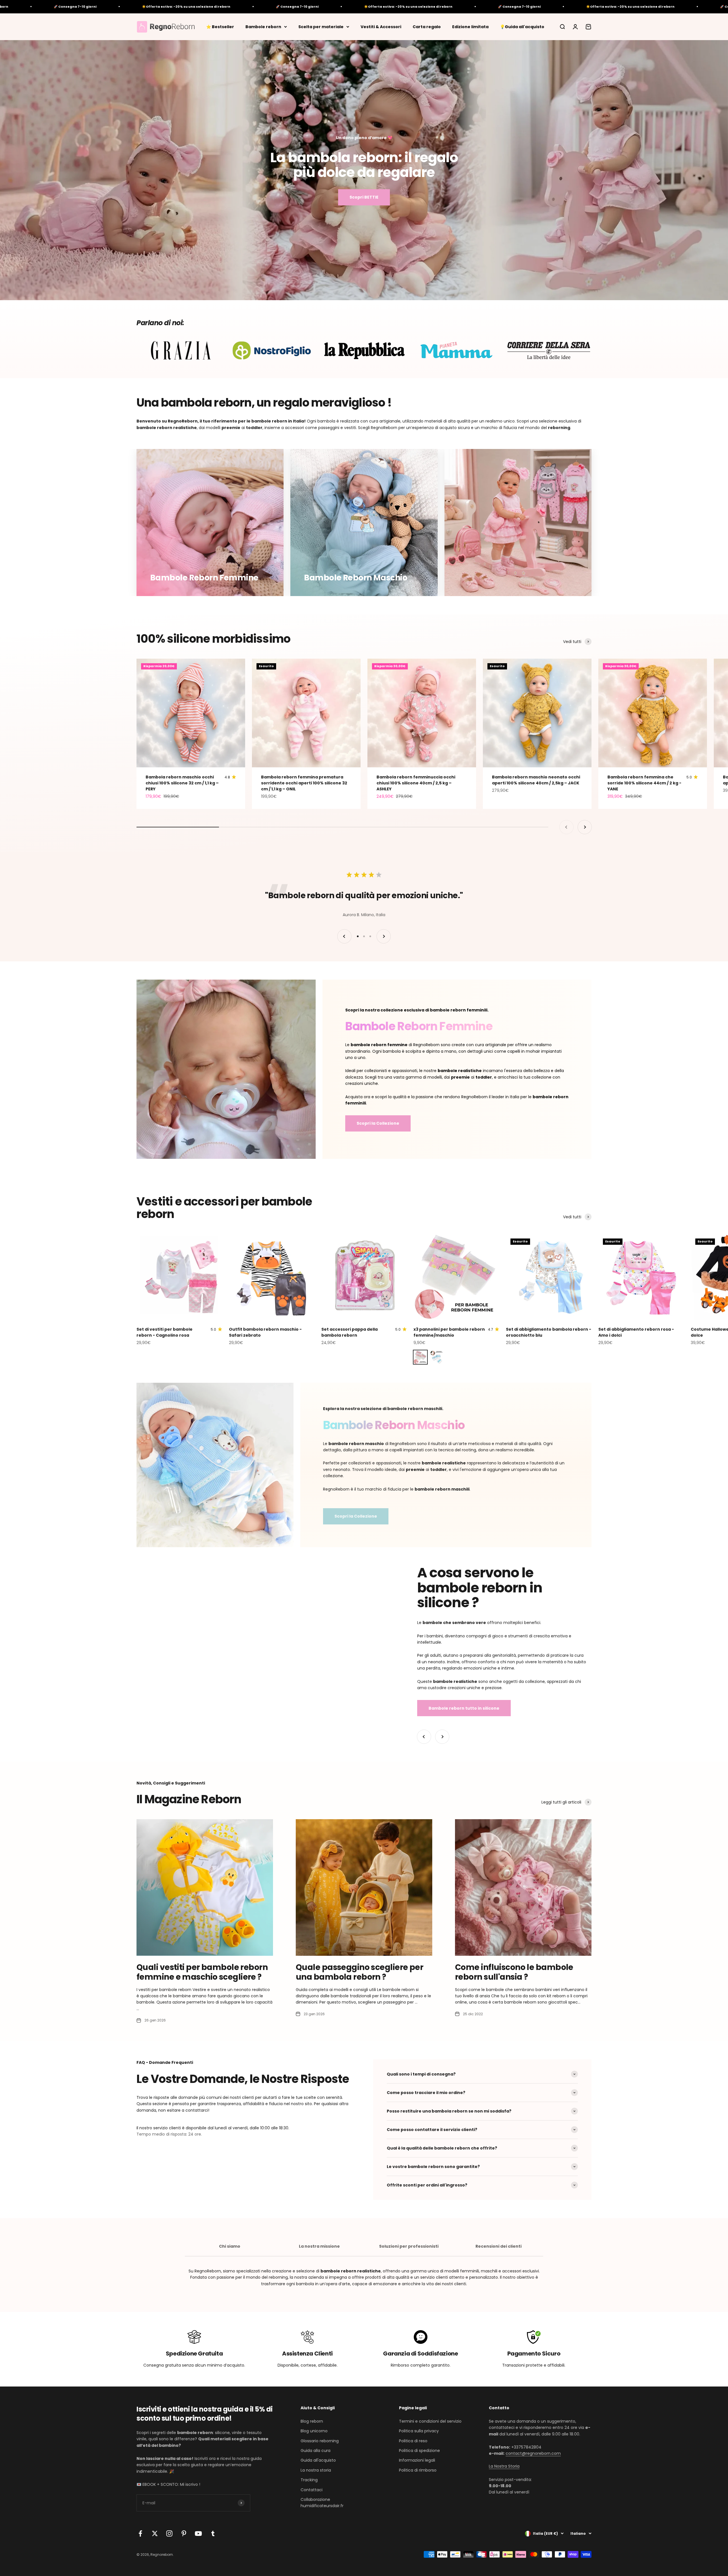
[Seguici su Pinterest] (184, 2533)
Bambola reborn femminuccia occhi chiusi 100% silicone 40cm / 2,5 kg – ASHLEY (416, 783)
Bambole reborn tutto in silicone (464, 1708)
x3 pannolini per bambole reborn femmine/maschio (449, 1332)
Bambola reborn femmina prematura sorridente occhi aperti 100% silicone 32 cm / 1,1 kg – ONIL (304, 783)
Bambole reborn (263, 26)
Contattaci (312, 2490)
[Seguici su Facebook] (140, 2533)
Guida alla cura (316, 2451)
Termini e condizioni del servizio (430, 2421)
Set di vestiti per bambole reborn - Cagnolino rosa (165, 1332)
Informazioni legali (417, 2460)
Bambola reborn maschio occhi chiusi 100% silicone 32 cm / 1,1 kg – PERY (182, 783)
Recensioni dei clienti (499, 2246)
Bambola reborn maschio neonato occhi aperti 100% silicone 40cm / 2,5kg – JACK (536, 780)
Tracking (309, 2480)
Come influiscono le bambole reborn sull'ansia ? (514, 1972)
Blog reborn (312, 2421)
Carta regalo (427, 26)
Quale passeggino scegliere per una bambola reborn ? (359, 1972)
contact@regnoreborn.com (533, 2453)
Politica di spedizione (419, 2451)
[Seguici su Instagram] (169, 2533)
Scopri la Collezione (378, 1123)
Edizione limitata (470, 26)
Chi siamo (230, 2246)
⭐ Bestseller (220, 26)
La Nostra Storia (504, 2466)
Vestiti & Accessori (381, 26)
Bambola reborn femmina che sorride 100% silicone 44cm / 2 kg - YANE (644, 783)
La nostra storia (316, 2470)
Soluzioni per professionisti (409, 2246)
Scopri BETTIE (364, 197)
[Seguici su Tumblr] (213, 2533)
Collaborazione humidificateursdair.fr (322, 2503)
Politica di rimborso (418, 2470)
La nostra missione (319, 2246)
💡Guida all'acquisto (522, 26)
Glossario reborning (320, 2441)
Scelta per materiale (321, 26)
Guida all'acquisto (318, 2460)
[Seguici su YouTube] (198, 2533)
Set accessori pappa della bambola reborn (349, 1332)
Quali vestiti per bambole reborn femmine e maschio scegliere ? (202, 1972)
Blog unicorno (314, 2431)
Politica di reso (413, 2441)
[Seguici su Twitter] (155, 2533)
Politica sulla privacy (419, 2431)
